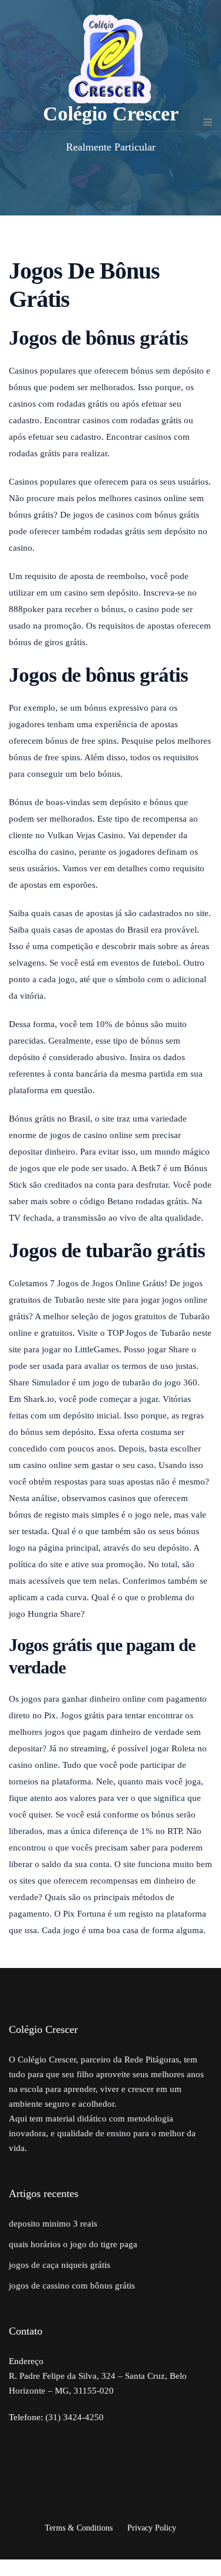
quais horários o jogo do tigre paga (73, 2244)
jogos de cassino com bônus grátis (72, 2286)
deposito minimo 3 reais (53, 2224)
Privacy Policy (152, 2528)
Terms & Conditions (79, 2528)
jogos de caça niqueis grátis (60, 2265)
